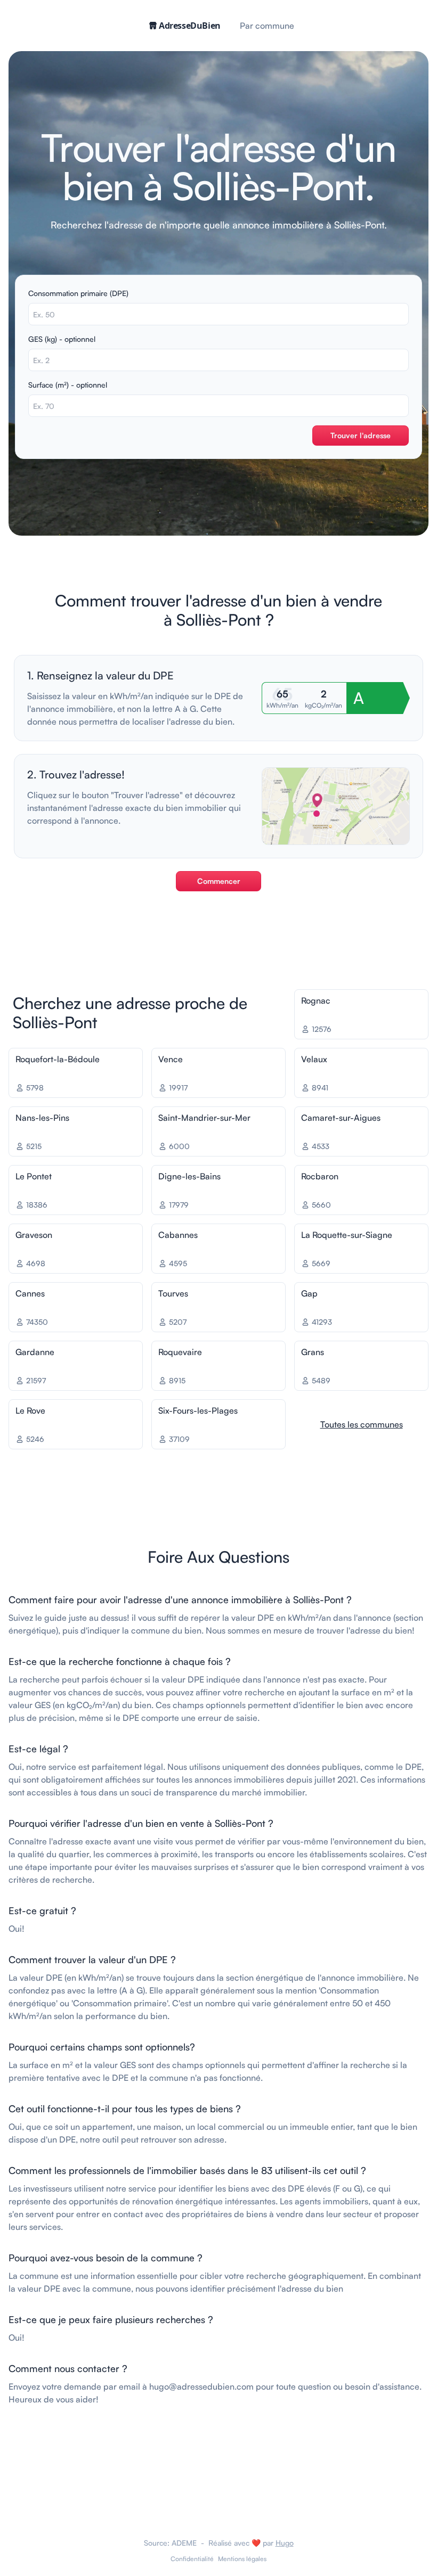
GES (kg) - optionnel (62, 339)
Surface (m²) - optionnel (68, 385)
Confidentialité (192, 2559)
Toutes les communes (362, 1424)
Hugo (285, 2543)
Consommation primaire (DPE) (78, 293)
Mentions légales (242, 2559)
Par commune (267, 26)
